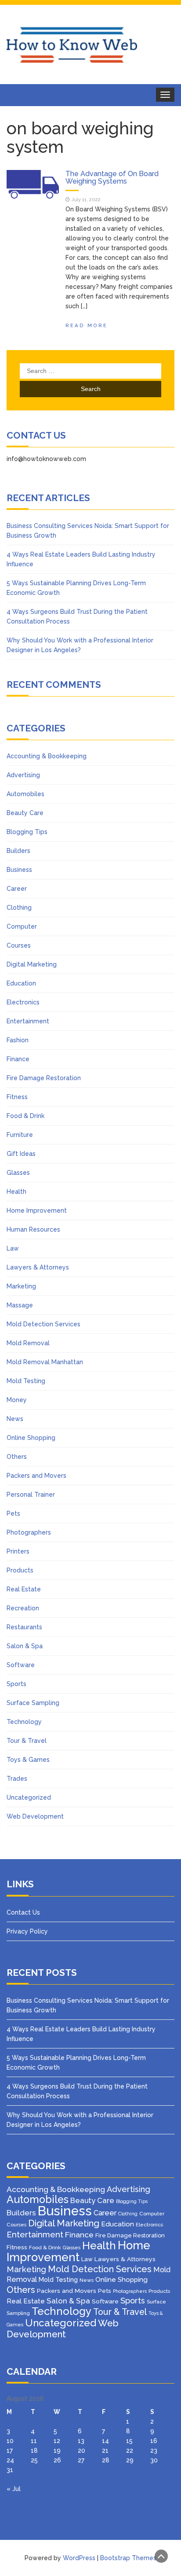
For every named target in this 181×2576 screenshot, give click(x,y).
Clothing (19, 908)
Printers (18, 1551)
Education (21, 983)
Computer (22, 926)
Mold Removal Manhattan (45, 1362)
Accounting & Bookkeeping (47, 756)
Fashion (18, 1040)
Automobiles (25, 794)
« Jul (14, 2489)
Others (17, 1457)
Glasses (18, 1173)
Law (13, 1248)
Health (16, 1192)
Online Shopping (31, 1438)
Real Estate (24, 1589)
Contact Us (23, 1912)
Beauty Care (25, 813)
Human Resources (33, 1229)
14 (105, 2441)
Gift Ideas (21, 1154)
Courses (19, 945)
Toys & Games (28, 1760)
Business (19, 870)
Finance (18, 1059)
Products (20, 1570)
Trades (17, 1779)
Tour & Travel (27, 1741)
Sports (16, 1684)
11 (34, 2441)
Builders (18, 851)
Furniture (20, 1135)
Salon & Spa (25, 1646)
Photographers (29, 1532)
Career (17, 889)
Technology (24, 1722)
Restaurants (24, 1627)
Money (17, 1400)
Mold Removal (28, 1343)
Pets (13, 1513)
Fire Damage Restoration (44, 1078)
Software (21, 1665)
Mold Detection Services (43, 1324)
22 (130, 2451)
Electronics (23, 1002)
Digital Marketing (32, 964)
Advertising (23, 775)
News (15, 1419)
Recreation (23, 1608)
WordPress (79, 2558)
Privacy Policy (27, 1931)
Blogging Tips (27, 832)
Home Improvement (37, 1210)
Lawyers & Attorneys (38, 1267)
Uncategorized (29, 1797)
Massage (20, 1305)
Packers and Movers (36, 1476)
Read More (87, 325)
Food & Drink (25, 1116)
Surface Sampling (33, 1703)
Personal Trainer (31, 1495)
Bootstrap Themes (128, 2558)
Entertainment (28, 1021)
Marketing (21, 1286)
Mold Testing (26, 1381)
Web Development (35, 1816)
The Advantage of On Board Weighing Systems (112, 178)
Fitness (17, 1097)
